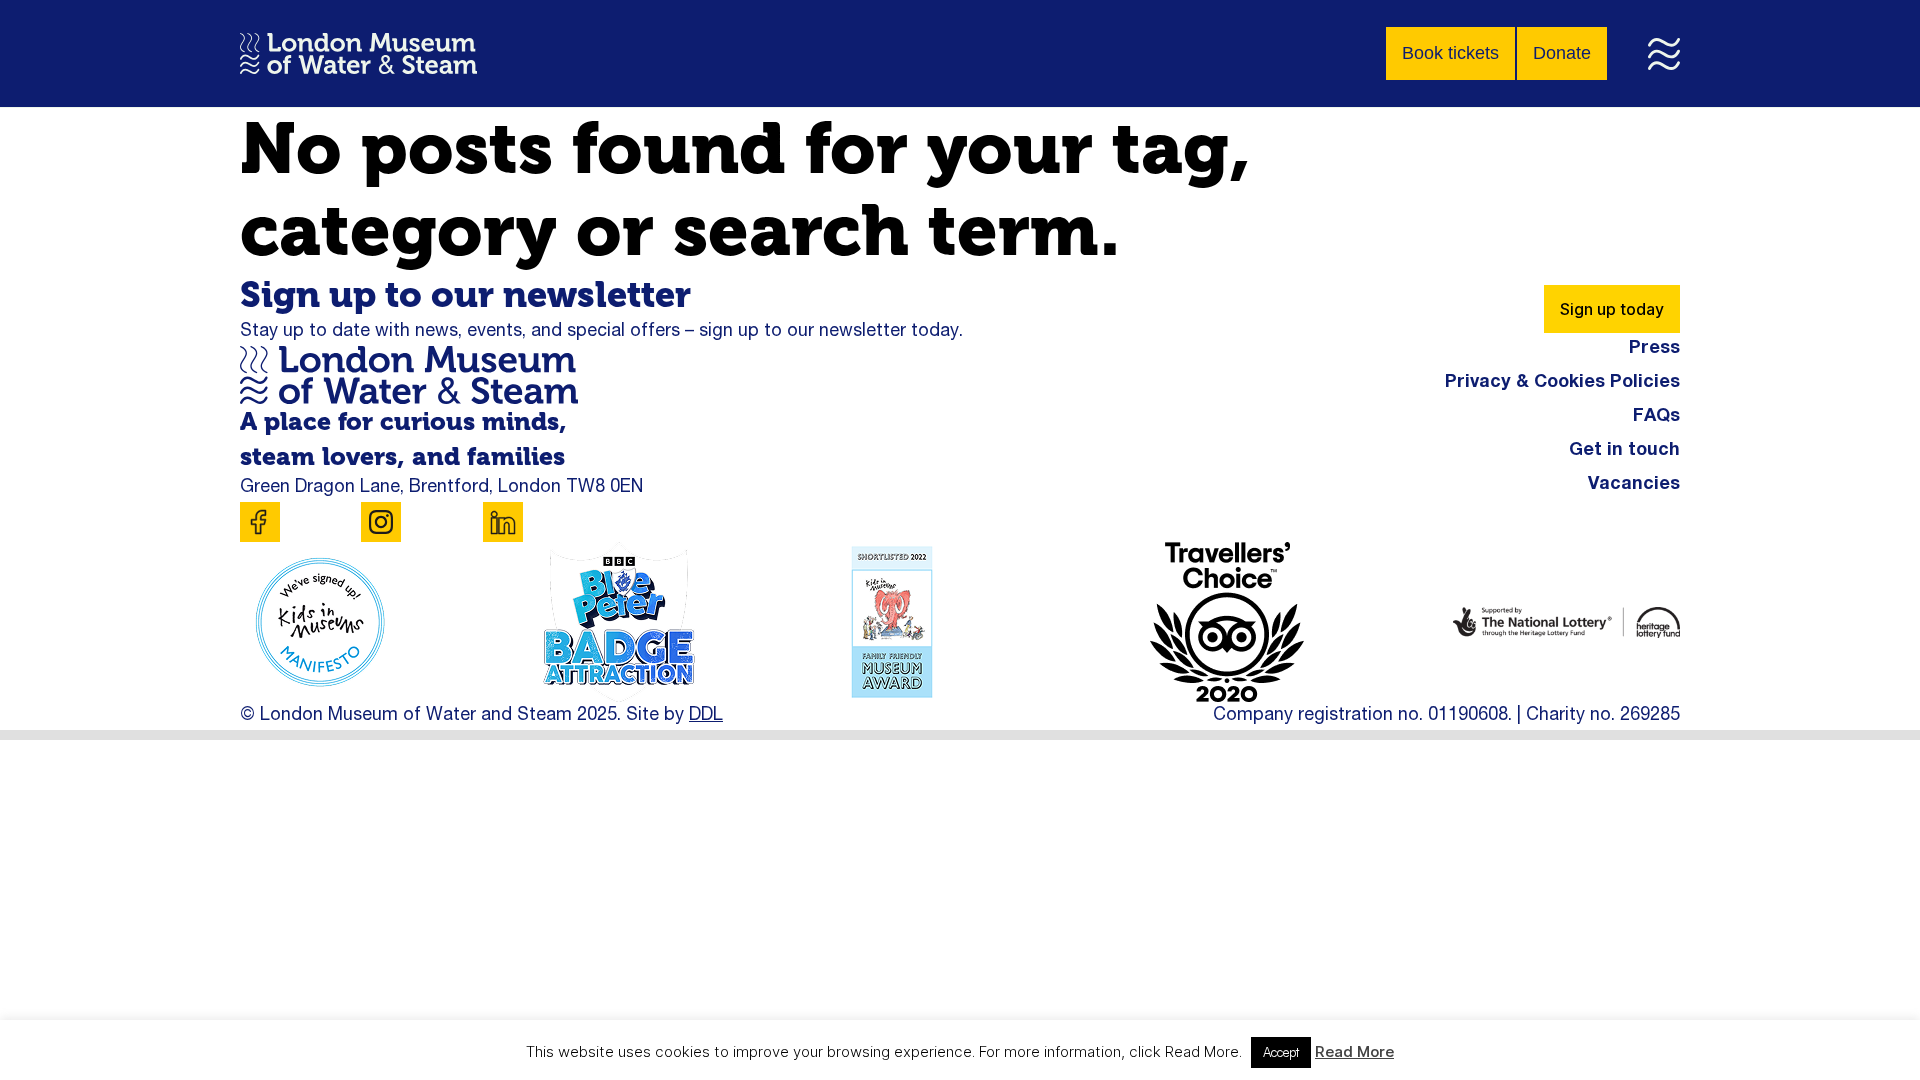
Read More (1354, 1051)
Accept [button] (1281, 1052)
